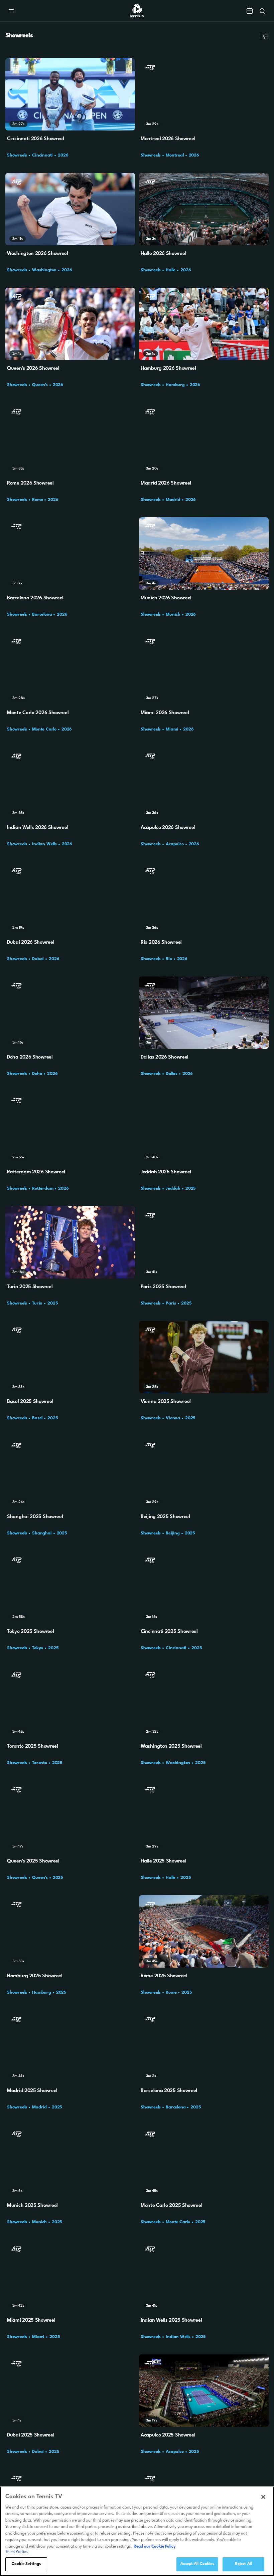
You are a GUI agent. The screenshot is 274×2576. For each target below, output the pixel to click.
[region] (137, 2531)
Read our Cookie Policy (155, 2547)
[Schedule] (250, 11)
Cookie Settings (26, 2564)
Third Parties (17, 2552)
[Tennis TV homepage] (137, 16)
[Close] (263, 2497)
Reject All (243, 2564)
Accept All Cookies (197, 2564)
